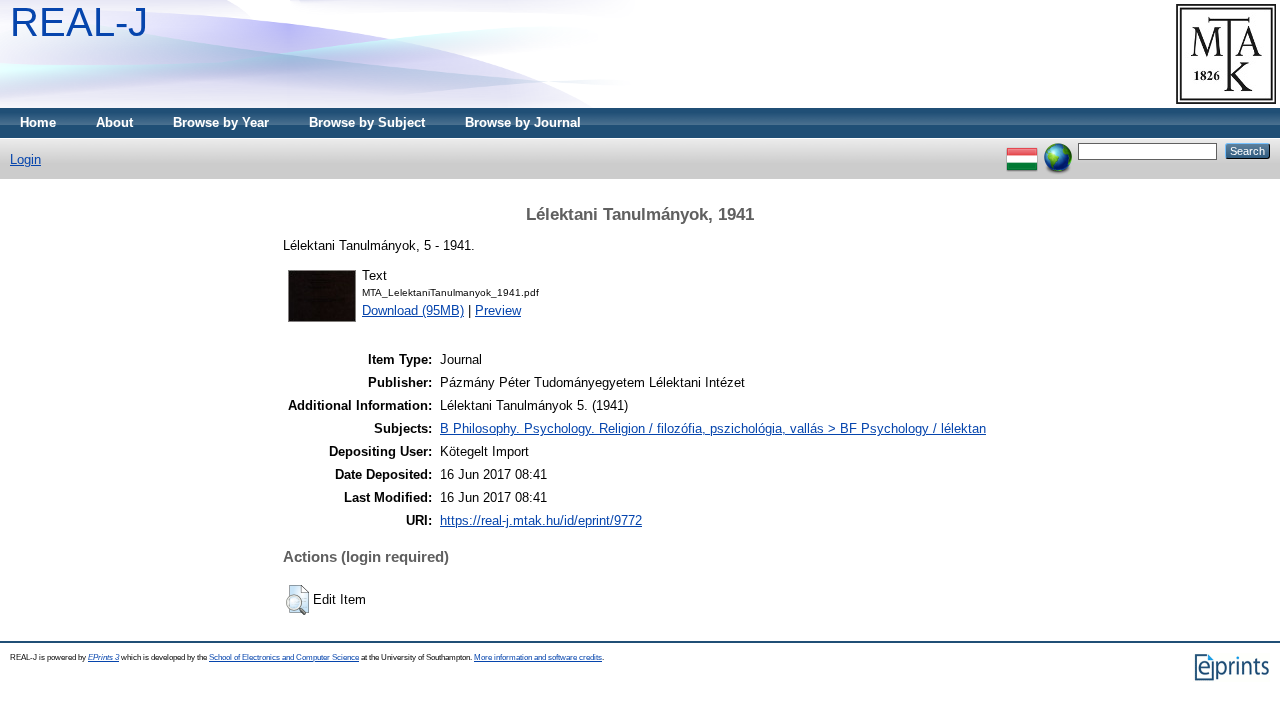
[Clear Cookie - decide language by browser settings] (1058, 150)
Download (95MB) (413, 310)
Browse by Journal (523, 122)
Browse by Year (221, 122)
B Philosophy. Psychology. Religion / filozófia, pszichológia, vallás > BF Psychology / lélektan (713, 428)
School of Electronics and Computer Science (284, 657)
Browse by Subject (367, 122)
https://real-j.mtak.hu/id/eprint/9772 (541, 520)
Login (25, 159)
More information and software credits (538, 657)
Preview (498, 310)
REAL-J (79, 22)
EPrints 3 (103, 657)
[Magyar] (1022, 150)
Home (38, 122)
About (114, 122)
